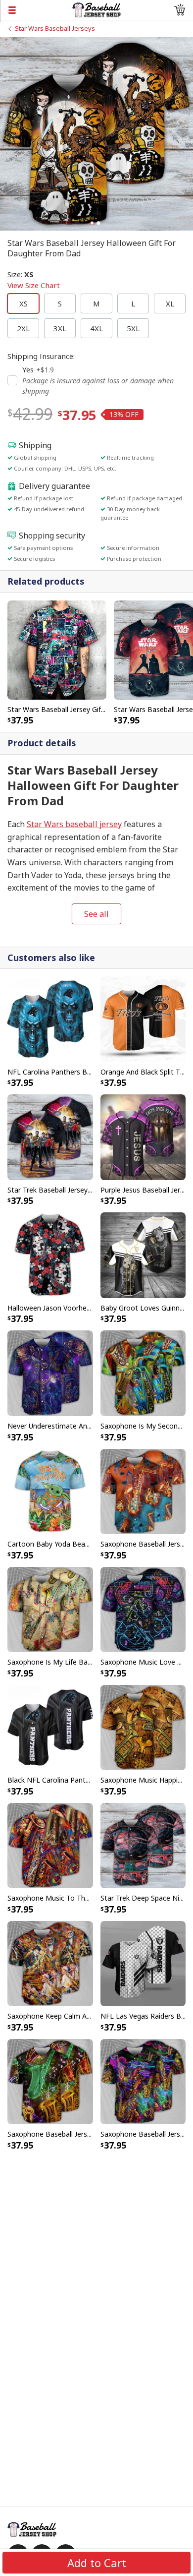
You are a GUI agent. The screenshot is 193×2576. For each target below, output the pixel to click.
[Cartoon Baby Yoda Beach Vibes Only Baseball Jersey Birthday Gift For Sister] (50, 1491)
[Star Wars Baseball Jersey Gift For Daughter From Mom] (57, 649)
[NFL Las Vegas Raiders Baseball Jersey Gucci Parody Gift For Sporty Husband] (143, 1963)
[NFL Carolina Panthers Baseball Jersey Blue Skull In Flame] (50, 1018)
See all (96, 914)
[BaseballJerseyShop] (97, 9)
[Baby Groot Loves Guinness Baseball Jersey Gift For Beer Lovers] (143, 1255)
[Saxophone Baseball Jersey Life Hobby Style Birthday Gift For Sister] (50, 2081)
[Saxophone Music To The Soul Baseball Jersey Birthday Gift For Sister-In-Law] (50, 1845)
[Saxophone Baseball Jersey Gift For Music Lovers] (143, 2081)
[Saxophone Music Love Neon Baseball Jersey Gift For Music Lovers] (143, 1609)
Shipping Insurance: (41, 356)
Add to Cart (97, 2563)
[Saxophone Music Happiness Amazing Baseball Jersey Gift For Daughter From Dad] (143, 1727)
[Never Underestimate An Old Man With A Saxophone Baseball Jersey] (50, 1373)
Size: (34, 280)
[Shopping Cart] (180, 10)
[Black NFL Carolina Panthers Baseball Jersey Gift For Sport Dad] (50, 1727)
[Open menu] (36, 10)
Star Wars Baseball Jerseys (55, 28)
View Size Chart (34, 285)
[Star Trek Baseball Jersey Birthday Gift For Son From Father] (50, 1137)
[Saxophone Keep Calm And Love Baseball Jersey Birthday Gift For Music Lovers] (50, 1963)
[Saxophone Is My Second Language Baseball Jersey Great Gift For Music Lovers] (143, 1373)
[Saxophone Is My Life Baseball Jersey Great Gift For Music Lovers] (50, 1609)
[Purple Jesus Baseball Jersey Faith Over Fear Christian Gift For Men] (143, 1137)
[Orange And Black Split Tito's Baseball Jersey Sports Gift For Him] (143, 1018)
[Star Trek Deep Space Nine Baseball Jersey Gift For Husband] (143, 1845)
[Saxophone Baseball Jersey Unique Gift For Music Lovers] (143, 1491)
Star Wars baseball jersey (74, 824)
